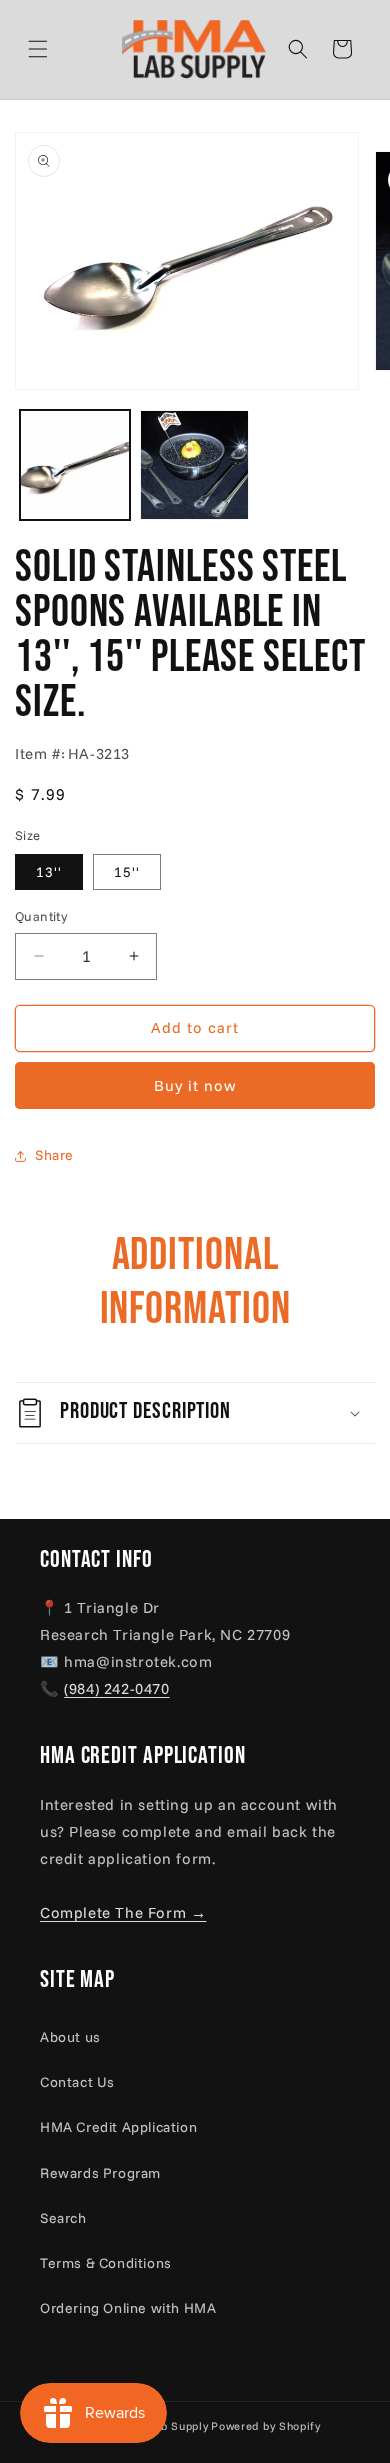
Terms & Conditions (106, 2263)
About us (70, 2037)
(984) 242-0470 (116, 1688)
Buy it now (195, 1085)
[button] (62, 49)
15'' (127, 872)
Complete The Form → (123, 1912)
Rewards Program (100, 2173)
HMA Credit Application (118, 2127)
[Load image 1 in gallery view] (75, 465)
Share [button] (54, 1155)
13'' (49, 872)
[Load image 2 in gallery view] (195, 465)
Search (63, 2218)
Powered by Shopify (266, 2426)
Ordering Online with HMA (128, 2308)
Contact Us (77, 2082)
